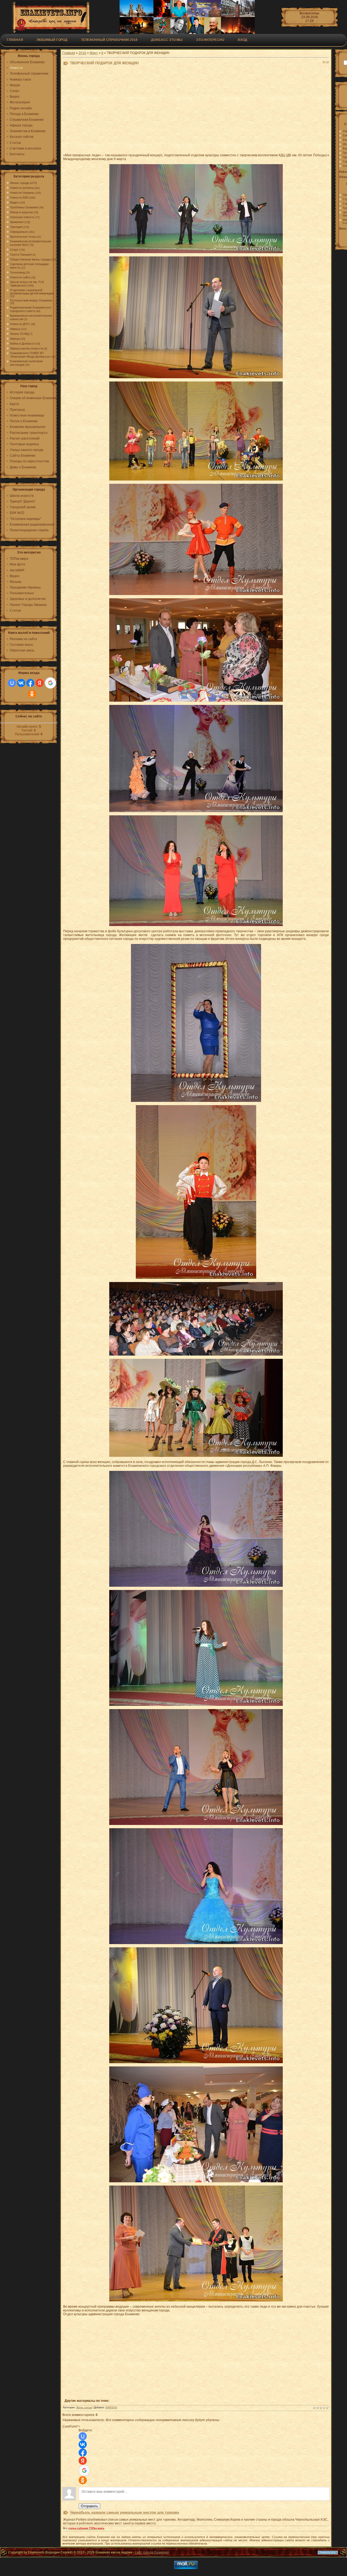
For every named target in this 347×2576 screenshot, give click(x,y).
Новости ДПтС (20, 324)
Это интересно (210, 40)
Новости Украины (22, 193)
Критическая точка (23, 237)
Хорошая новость (22, 217)
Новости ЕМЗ (19, 198)
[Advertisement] (196, 111)
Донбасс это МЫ (167, 40)
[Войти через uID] (12, 683)
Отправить (89, 2506)
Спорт (14, 250)
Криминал (17, 222)
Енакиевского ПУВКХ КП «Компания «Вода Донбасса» (30, 355)
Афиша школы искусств (27, 348)
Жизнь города (20, 183)
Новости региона (22, 188)
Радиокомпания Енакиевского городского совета (31, 309)
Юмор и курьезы (22, 212)
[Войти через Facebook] (30, 683)
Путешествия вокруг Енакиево (31, 300)
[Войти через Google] (50, 683)
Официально (19, 232)
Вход (242, 40)
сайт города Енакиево (152, 2552)
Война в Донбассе (23, 344)
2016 (82, 53)
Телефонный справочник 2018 (109, 40)
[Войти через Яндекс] (40, 683)
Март (94, 53)
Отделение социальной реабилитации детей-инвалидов (32, 292)
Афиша (15, 329)
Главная (15, 40)
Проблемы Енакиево (24, 207)
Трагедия (16, 227)
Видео (14, 202)
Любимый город (52, 40)
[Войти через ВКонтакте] (21, 683)
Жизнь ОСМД (19, 334)
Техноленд (17, 272)
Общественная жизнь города (30, 259)
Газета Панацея (21, 255)
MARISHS (111, 2408)
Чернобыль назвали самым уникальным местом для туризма (124, 2512)
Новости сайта (20, 277)
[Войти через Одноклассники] (32, 694)
